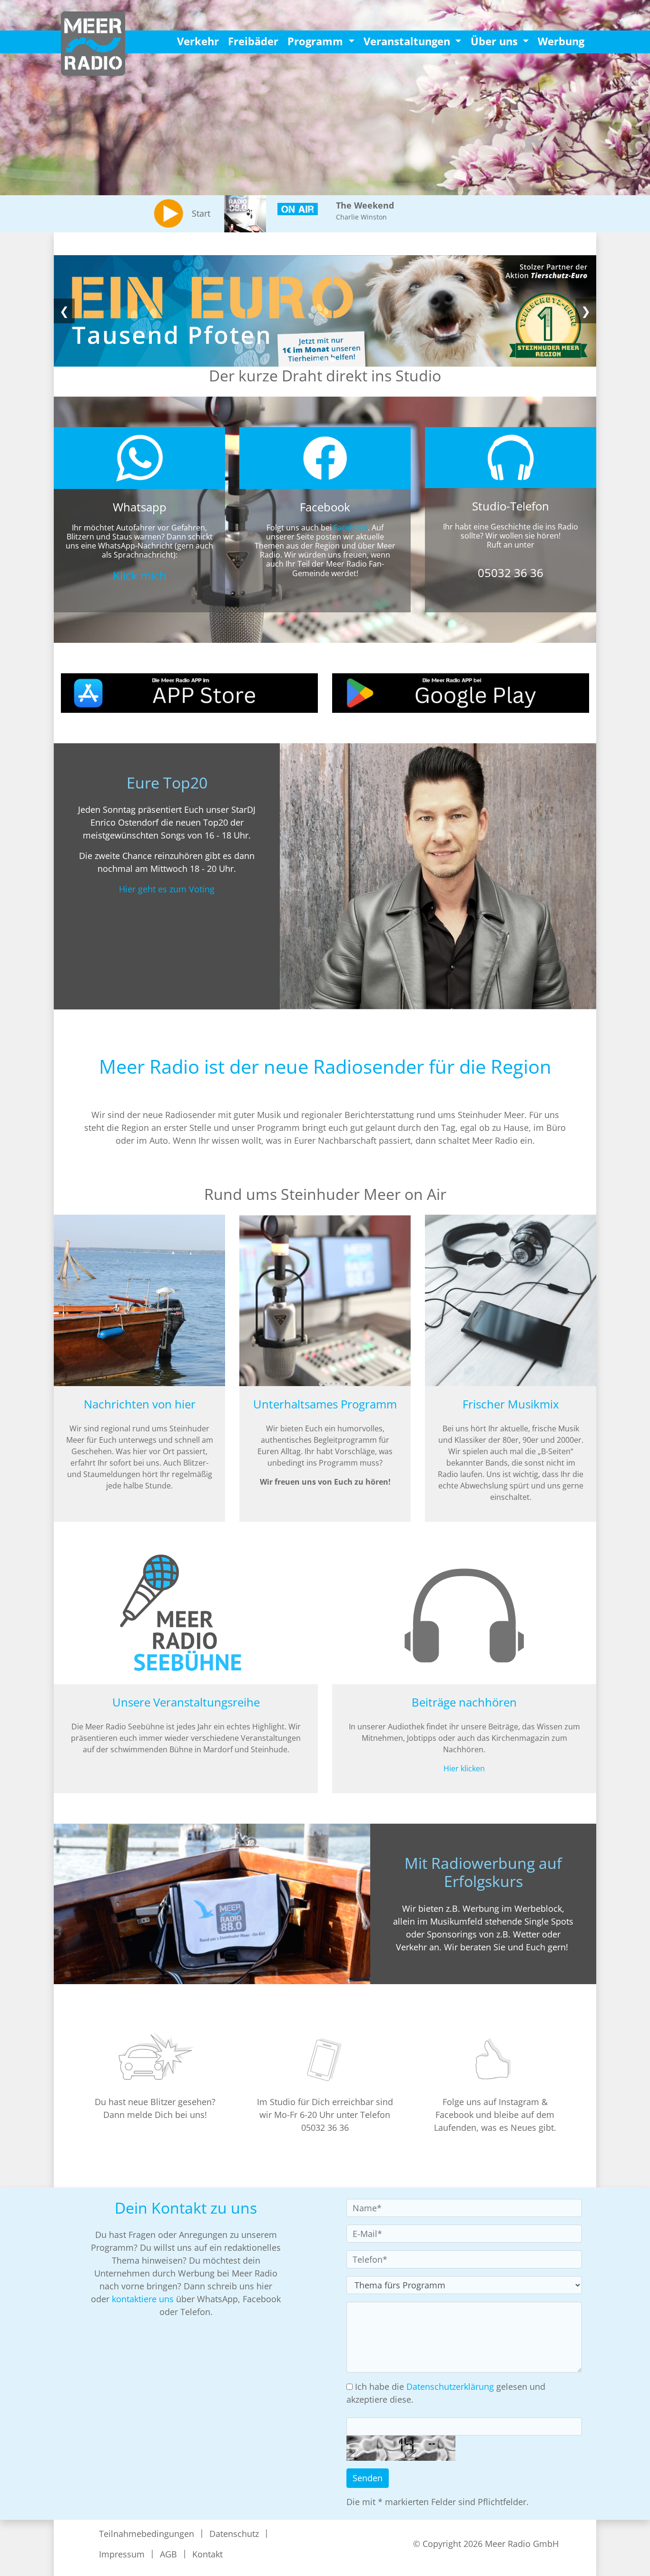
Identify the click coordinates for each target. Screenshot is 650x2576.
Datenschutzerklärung (450, 2386)
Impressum (122, 2554)
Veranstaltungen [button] (408, 41)
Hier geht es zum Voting (167, 889)
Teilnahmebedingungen (147, 2534)
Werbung (561, 41)
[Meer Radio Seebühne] (325, 311)
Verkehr (198, 41)
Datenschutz (234, 2534)
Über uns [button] (496, 41)
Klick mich (140, 575)
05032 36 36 (511, 573)
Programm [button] (317, 41)
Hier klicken (464, 1768)
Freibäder (253, 41)
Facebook (351, 528)
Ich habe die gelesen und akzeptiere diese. (446, 2393)
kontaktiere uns (143, 2299)
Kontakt (207, 2554)
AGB (168, 2554)
